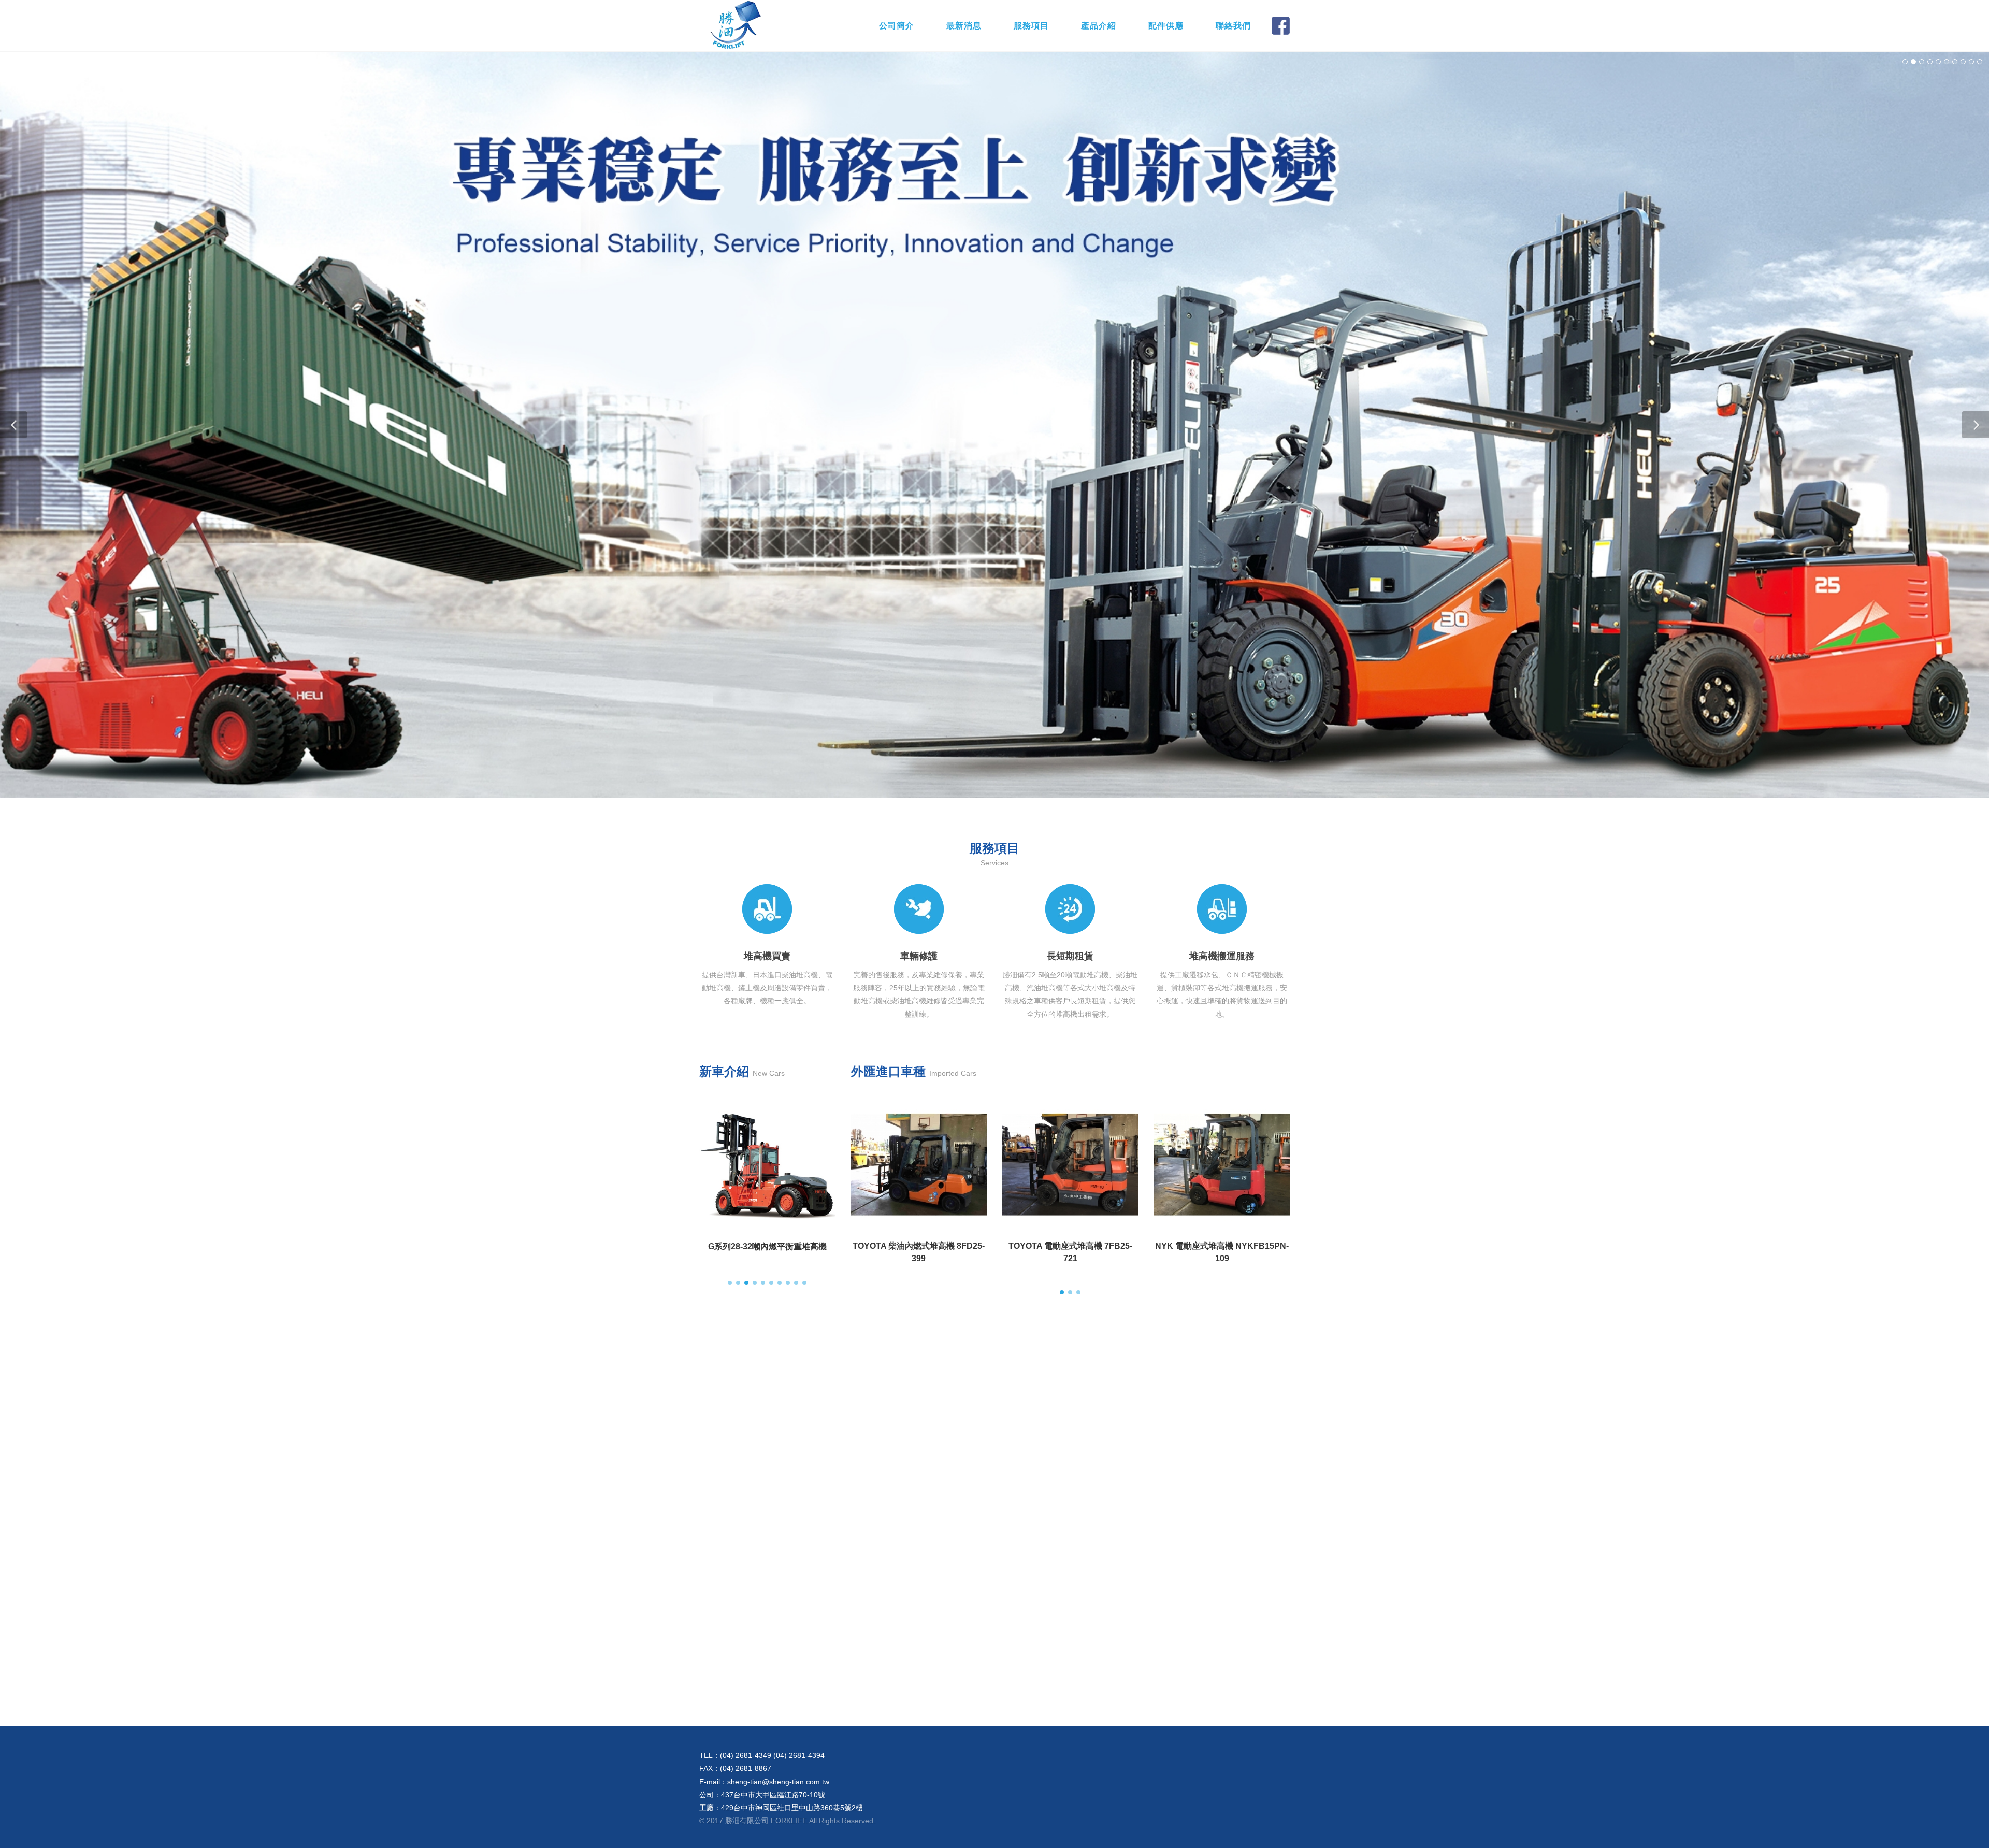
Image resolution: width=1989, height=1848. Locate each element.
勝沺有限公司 (756, 26)
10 (1980, 62)
